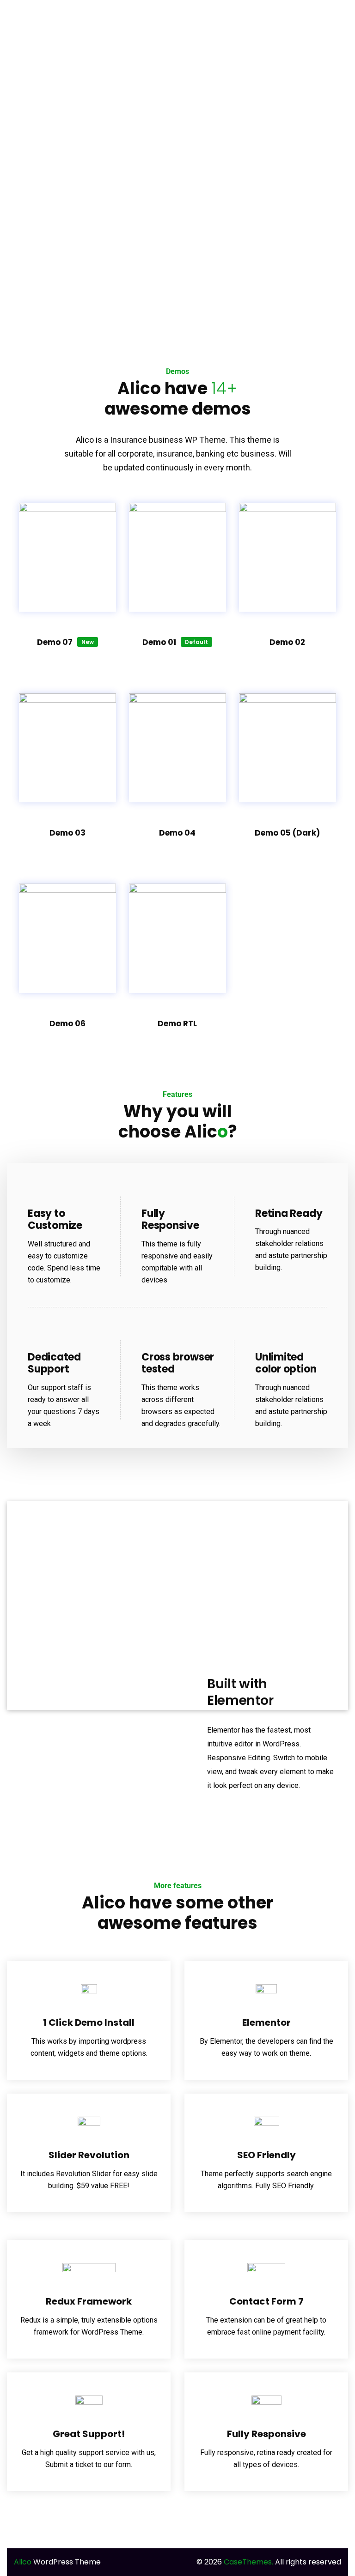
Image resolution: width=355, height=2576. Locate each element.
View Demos (177, 911)
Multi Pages (67, 515)
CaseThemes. (248, 2562)
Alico (23, 2562)
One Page (67, 544)
